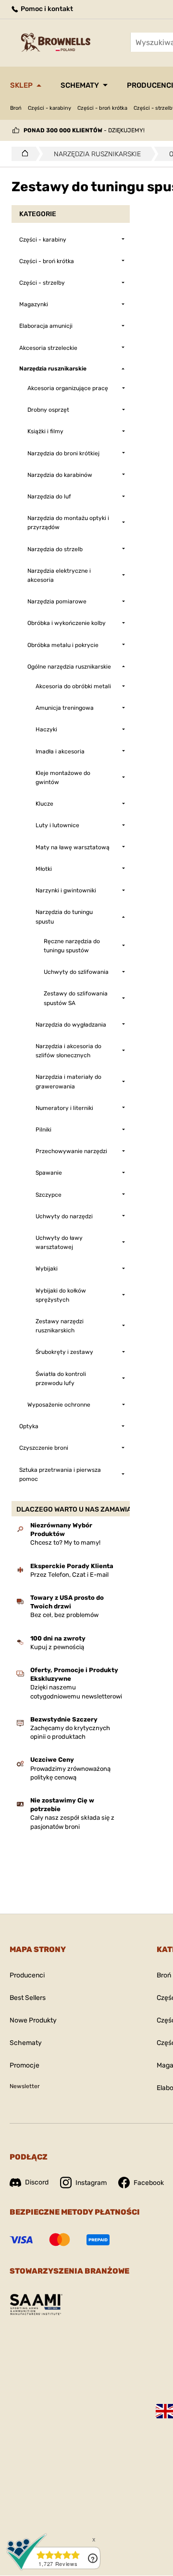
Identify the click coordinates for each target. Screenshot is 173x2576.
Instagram (91, 2183)
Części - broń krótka (102, 108)
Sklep (21, 85)
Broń (16, 108)
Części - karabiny (49, 108)
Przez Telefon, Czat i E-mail (69, 1575)
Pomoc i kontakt (46, 9)
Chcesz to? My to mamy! (65, 1542)
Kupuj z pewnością (57, 1647)
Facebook (149, 2183)
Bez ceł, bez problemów (64, 1615)
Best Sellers (28, 1998)
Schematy (80, 85)
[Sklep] (22, 154)
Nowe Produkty (33, 2020)
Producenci (27, 1975)
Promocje (25, 2065)
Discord (37, 2182)
